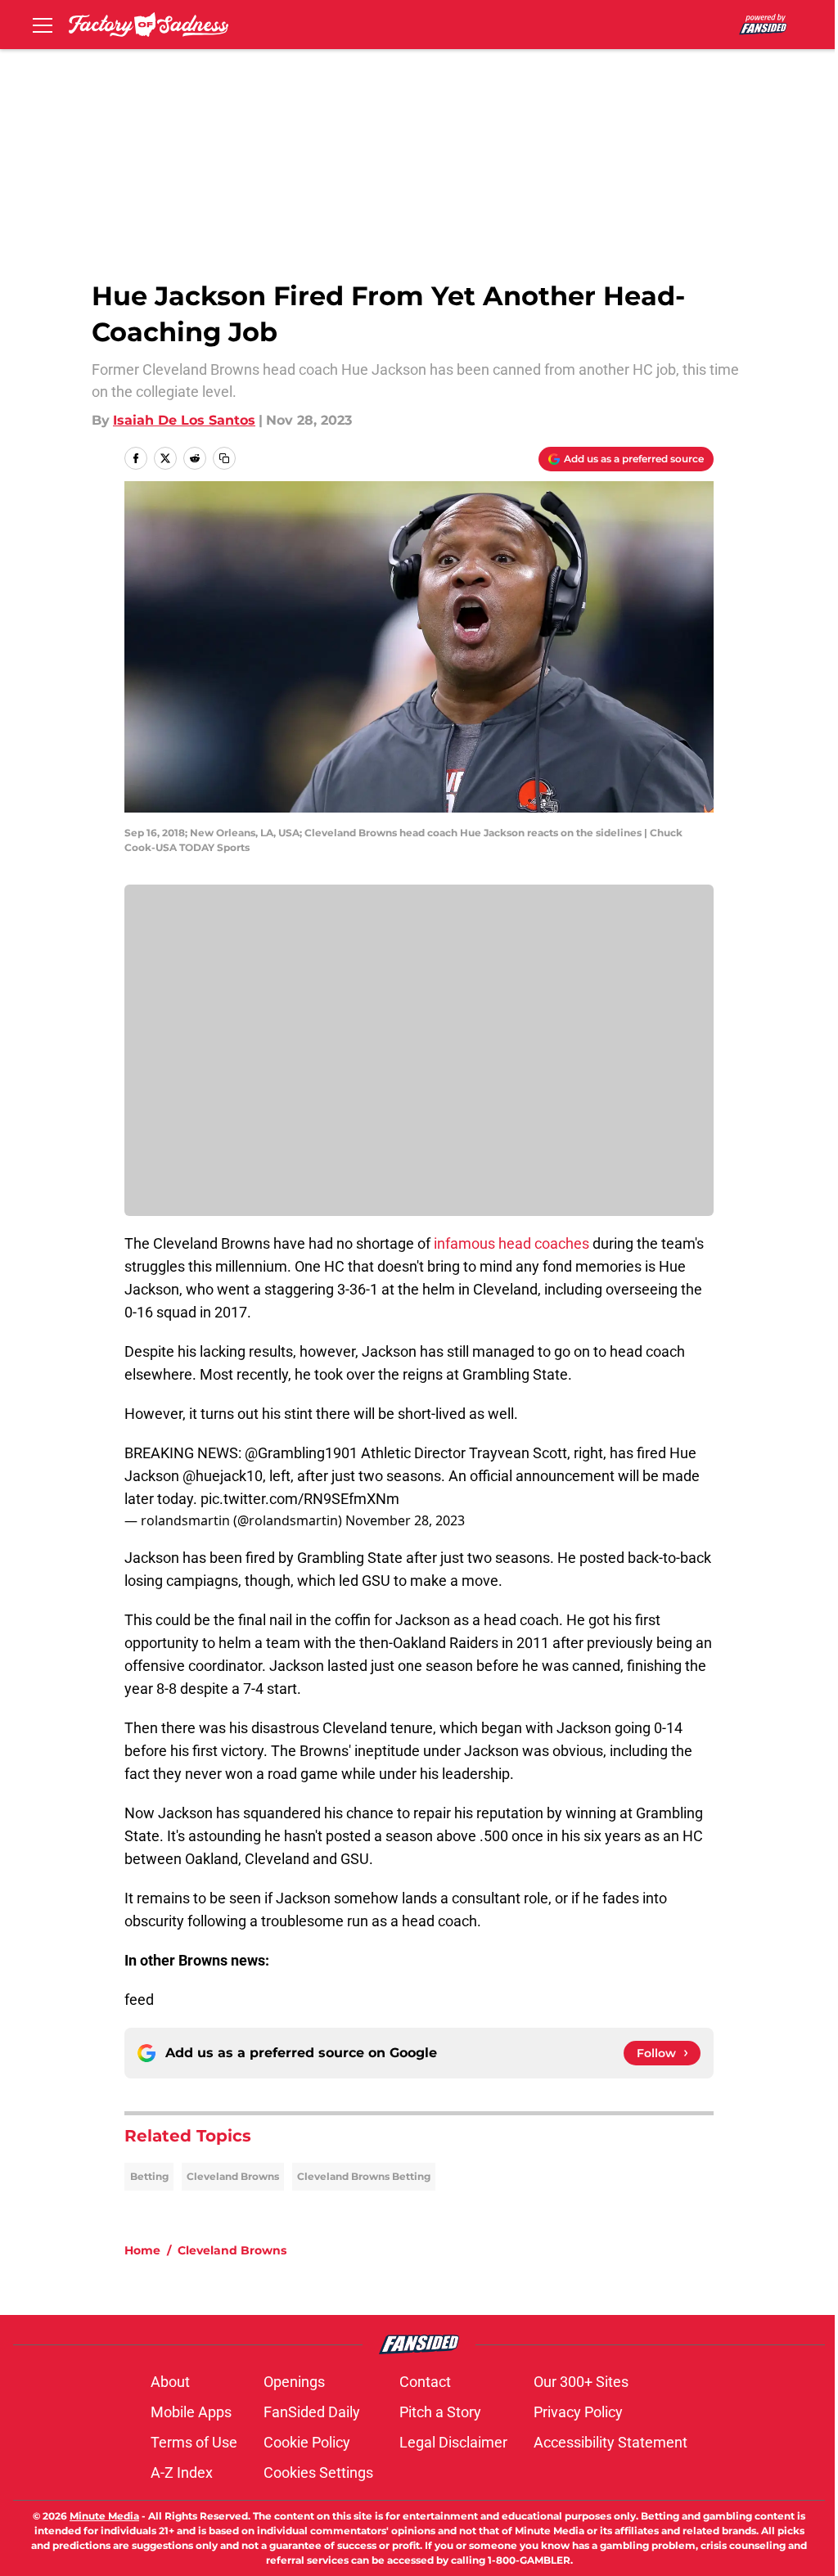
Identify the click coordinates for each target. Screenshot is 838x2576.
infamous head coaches (511, 1243)
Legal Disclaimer (453, 2442)
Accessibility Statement (610, 2442)
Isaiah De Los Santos (184, 420)
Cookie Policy (307, 2442)
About (170, 2382)
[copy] (224, 458)
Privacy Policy (578, 2412)
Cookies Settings (318, 2472)
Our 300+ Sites (581, 2382)
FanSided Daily (312, 2412)
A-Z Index (182, 2472)
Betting (149, 2176)
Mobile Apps (191, 2412)
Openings (294, 2382)
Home (142, 2250)
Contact (425, 2382)
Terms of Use (194, 2442)
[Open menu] (43, 25)
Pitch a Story (440, 2412)
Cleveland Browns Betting (364, 2176)
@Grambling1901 (301, 1453)
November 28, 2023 (405, 1520)
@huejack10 (223, 1476)
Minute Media (104, 2516)
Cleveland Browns (233, 2176)
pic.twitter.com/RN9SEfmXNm (300, 1499)
